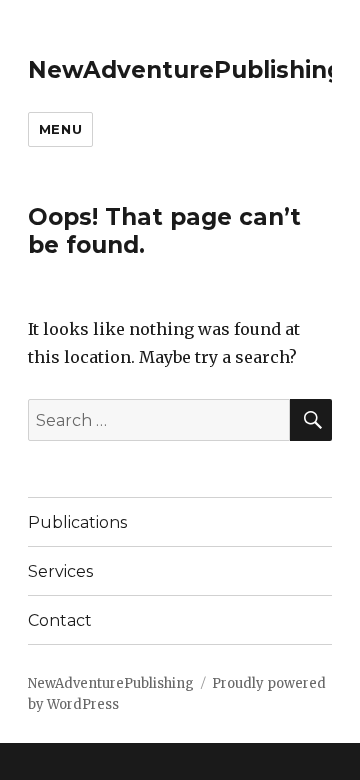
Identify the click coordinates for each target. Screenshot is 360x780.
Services (60, 571)
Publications (77, 522)
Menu (60, 129)
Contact (60, 620)
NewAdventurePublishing (185, 70)
